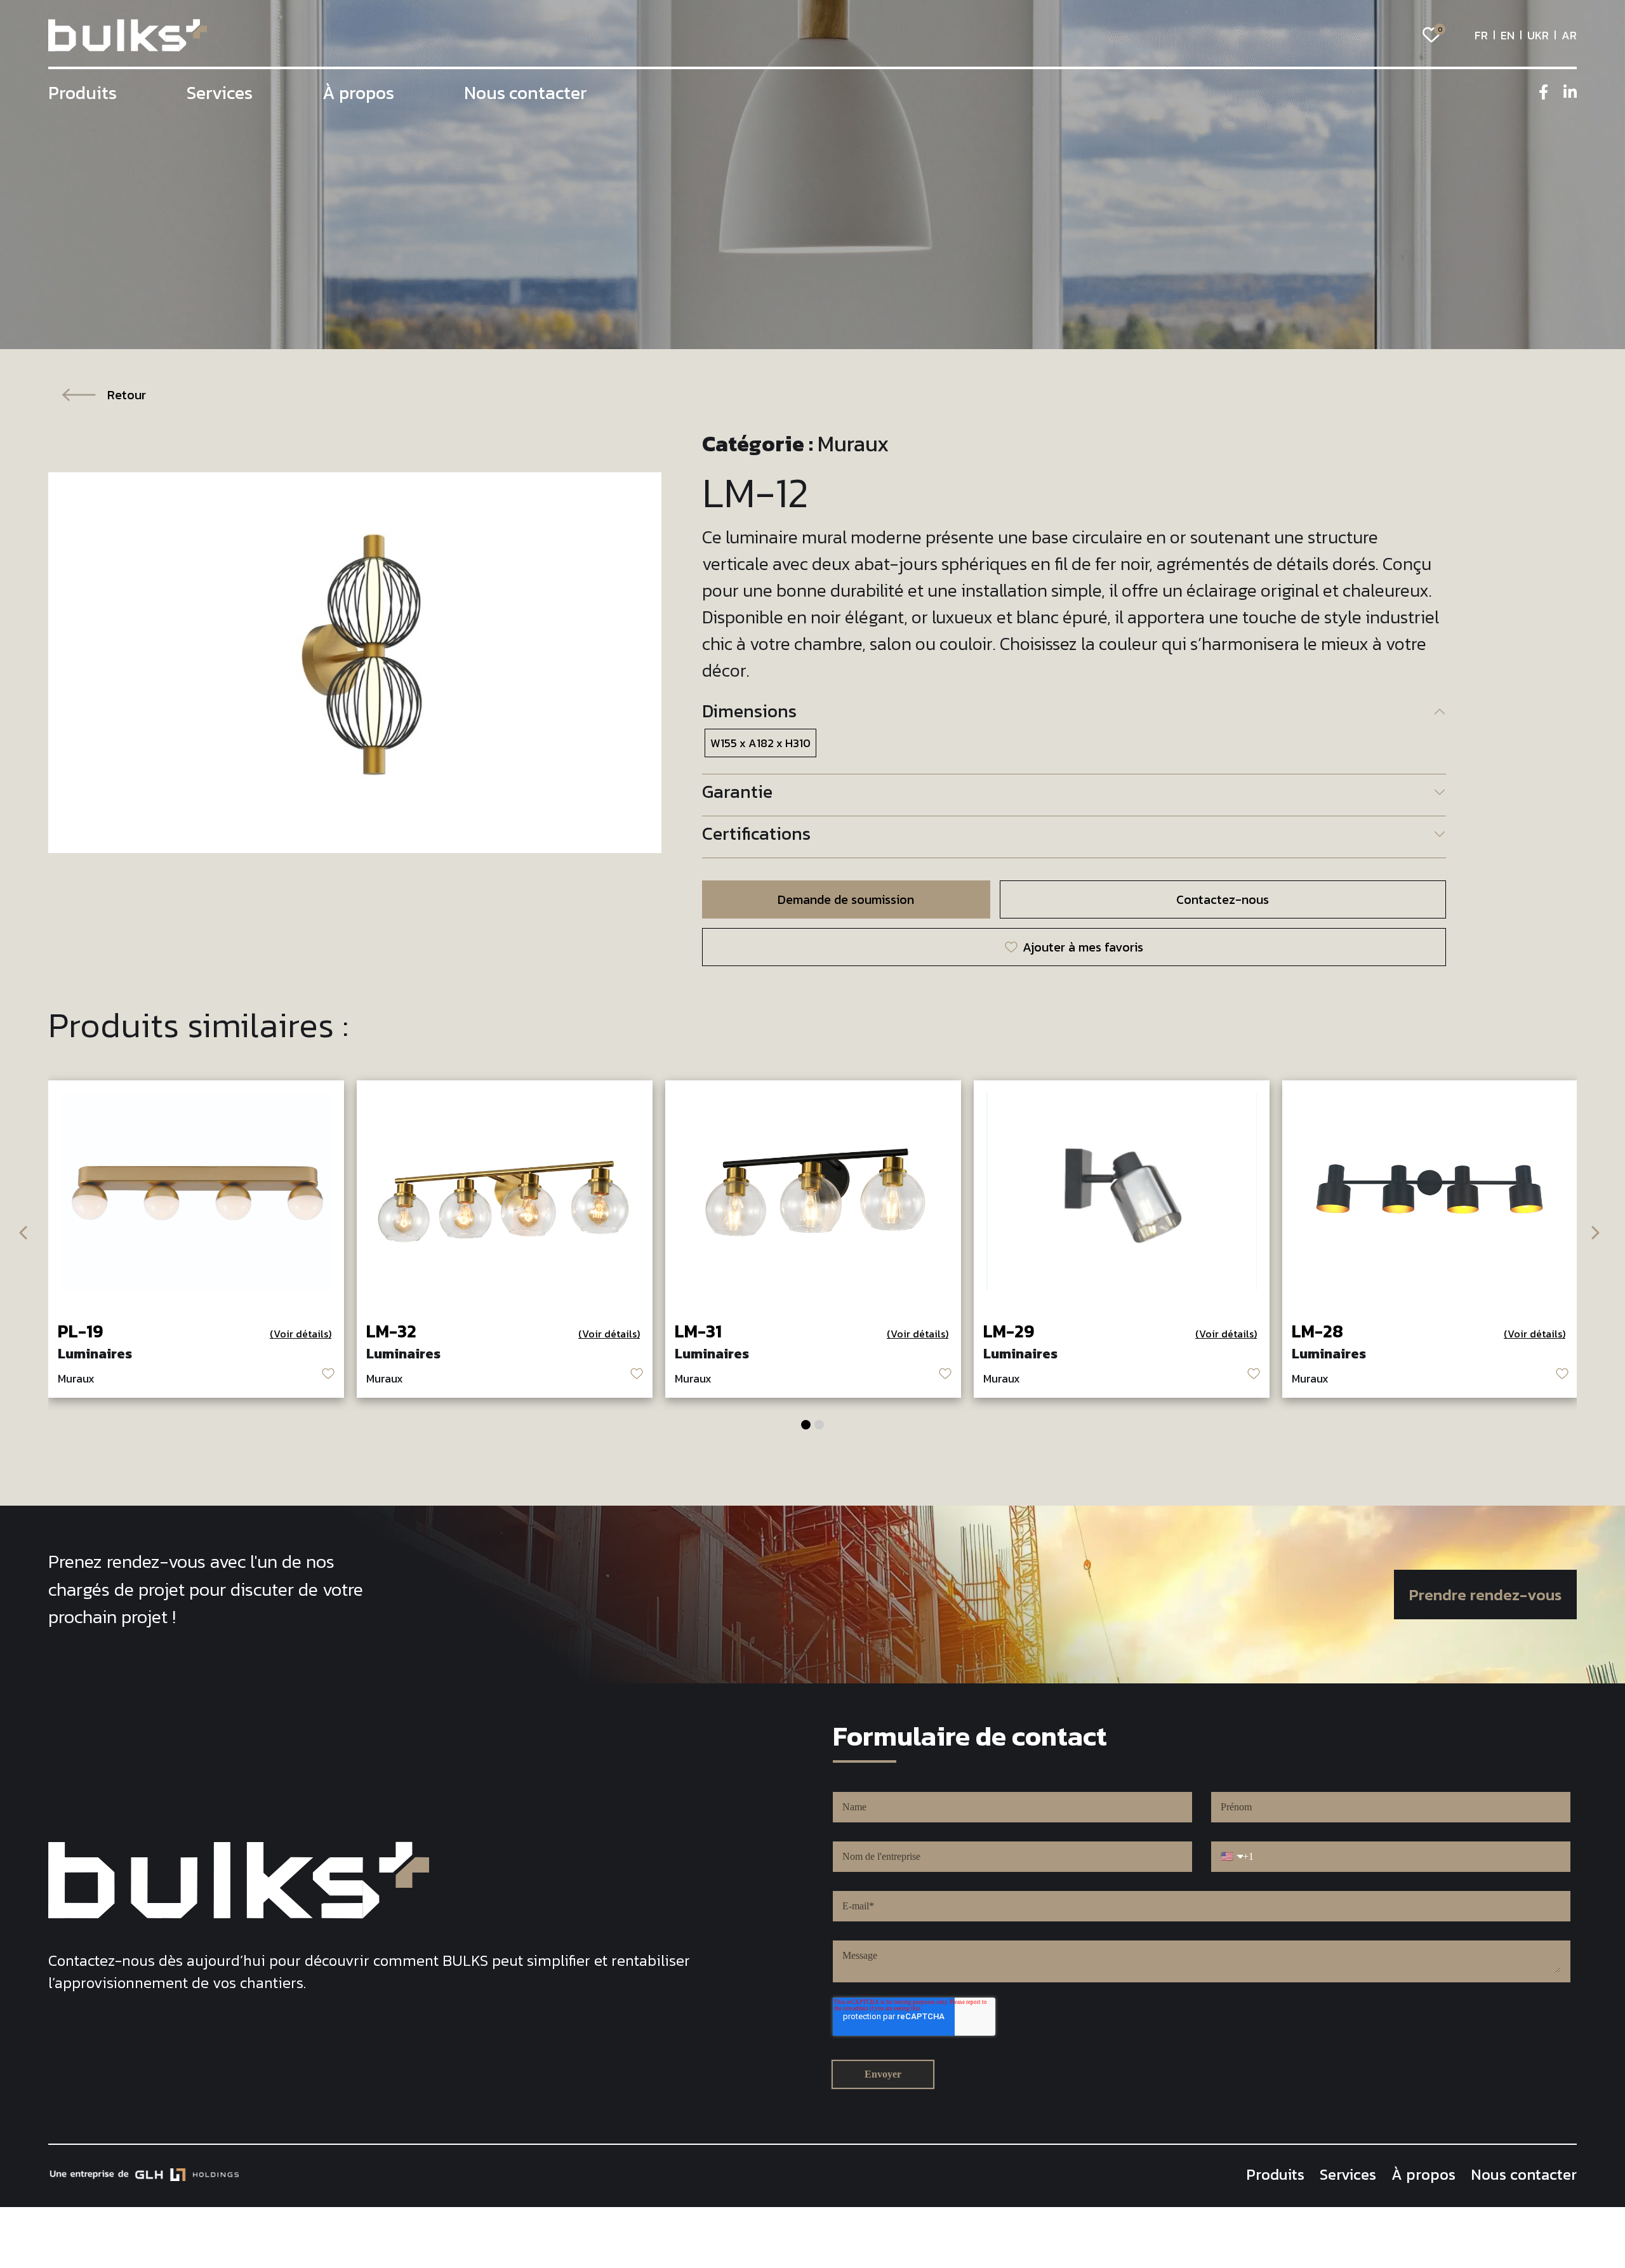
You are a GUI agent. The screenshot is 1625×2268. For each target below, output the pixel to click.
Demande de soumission (846, 899)
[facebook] (1543, 92)
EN (1508, 35)
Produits (83, 93)
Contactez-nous (1223, 899)
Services (220, 93)
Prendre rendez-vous (1485, 1595)
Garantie (737, 792)
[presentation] (24, 1230)
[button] (806, 1425)
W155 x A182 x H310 (760, 743)
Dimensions (749, 711)
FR (1481, 35)
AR (1569, 35)
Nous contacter (526, 93)
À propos (358, 93)
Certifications (756, 833)
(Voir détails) (301, 1334)
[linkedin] (1570, 92)
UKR (1538, 35)
